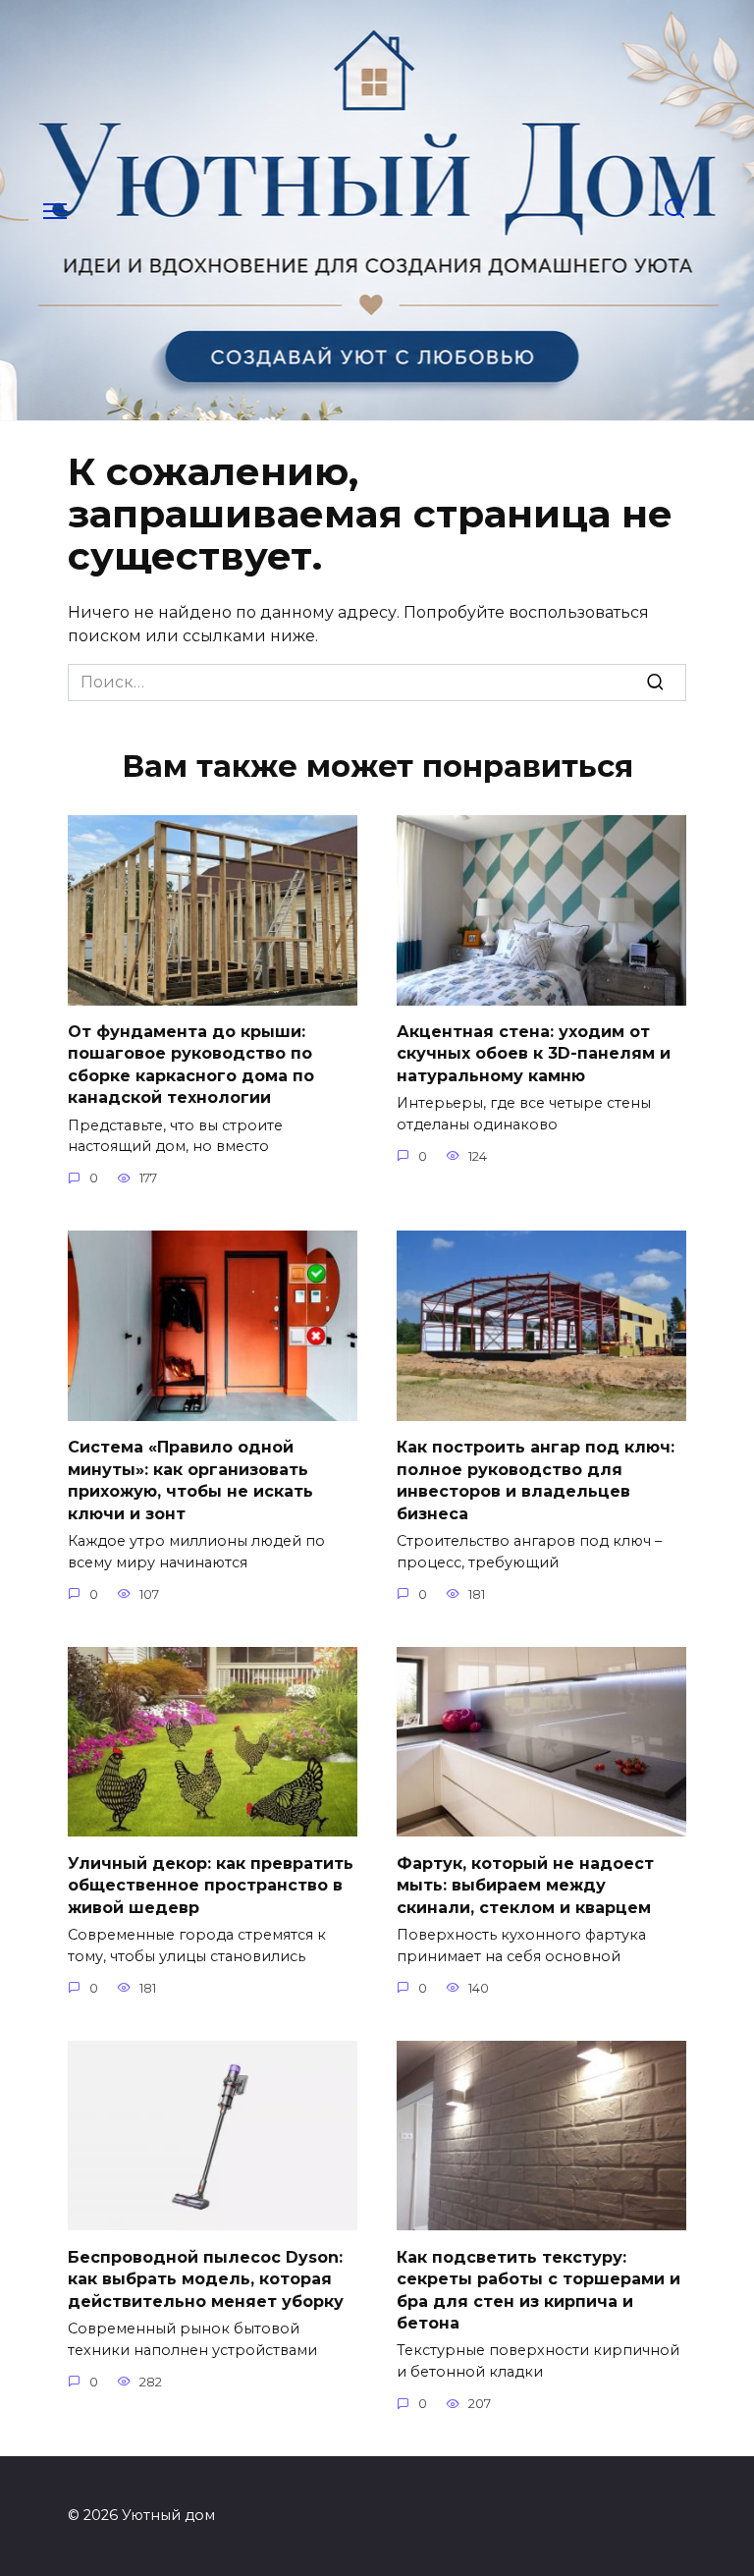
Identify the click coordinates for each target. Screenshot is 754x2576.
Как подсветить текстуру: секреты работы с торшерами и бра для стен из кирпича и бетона (539, 2289)
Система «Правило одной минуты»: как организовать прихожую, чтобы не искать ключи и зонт (190, 1480)
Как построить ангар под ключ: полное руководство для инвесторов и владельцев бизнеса (536, 1480)
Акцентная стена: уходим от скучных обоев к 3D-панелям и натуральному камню (534, 1054)
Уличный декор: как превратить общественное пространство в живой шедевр (211, 1885)
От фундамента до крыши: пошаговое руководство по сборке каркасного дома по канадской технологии (191, 1065)
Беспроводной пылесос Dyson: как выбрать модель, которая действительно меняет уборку (206, 2278)
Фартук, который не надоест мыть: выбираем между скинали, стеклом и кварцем (525, 1885)
